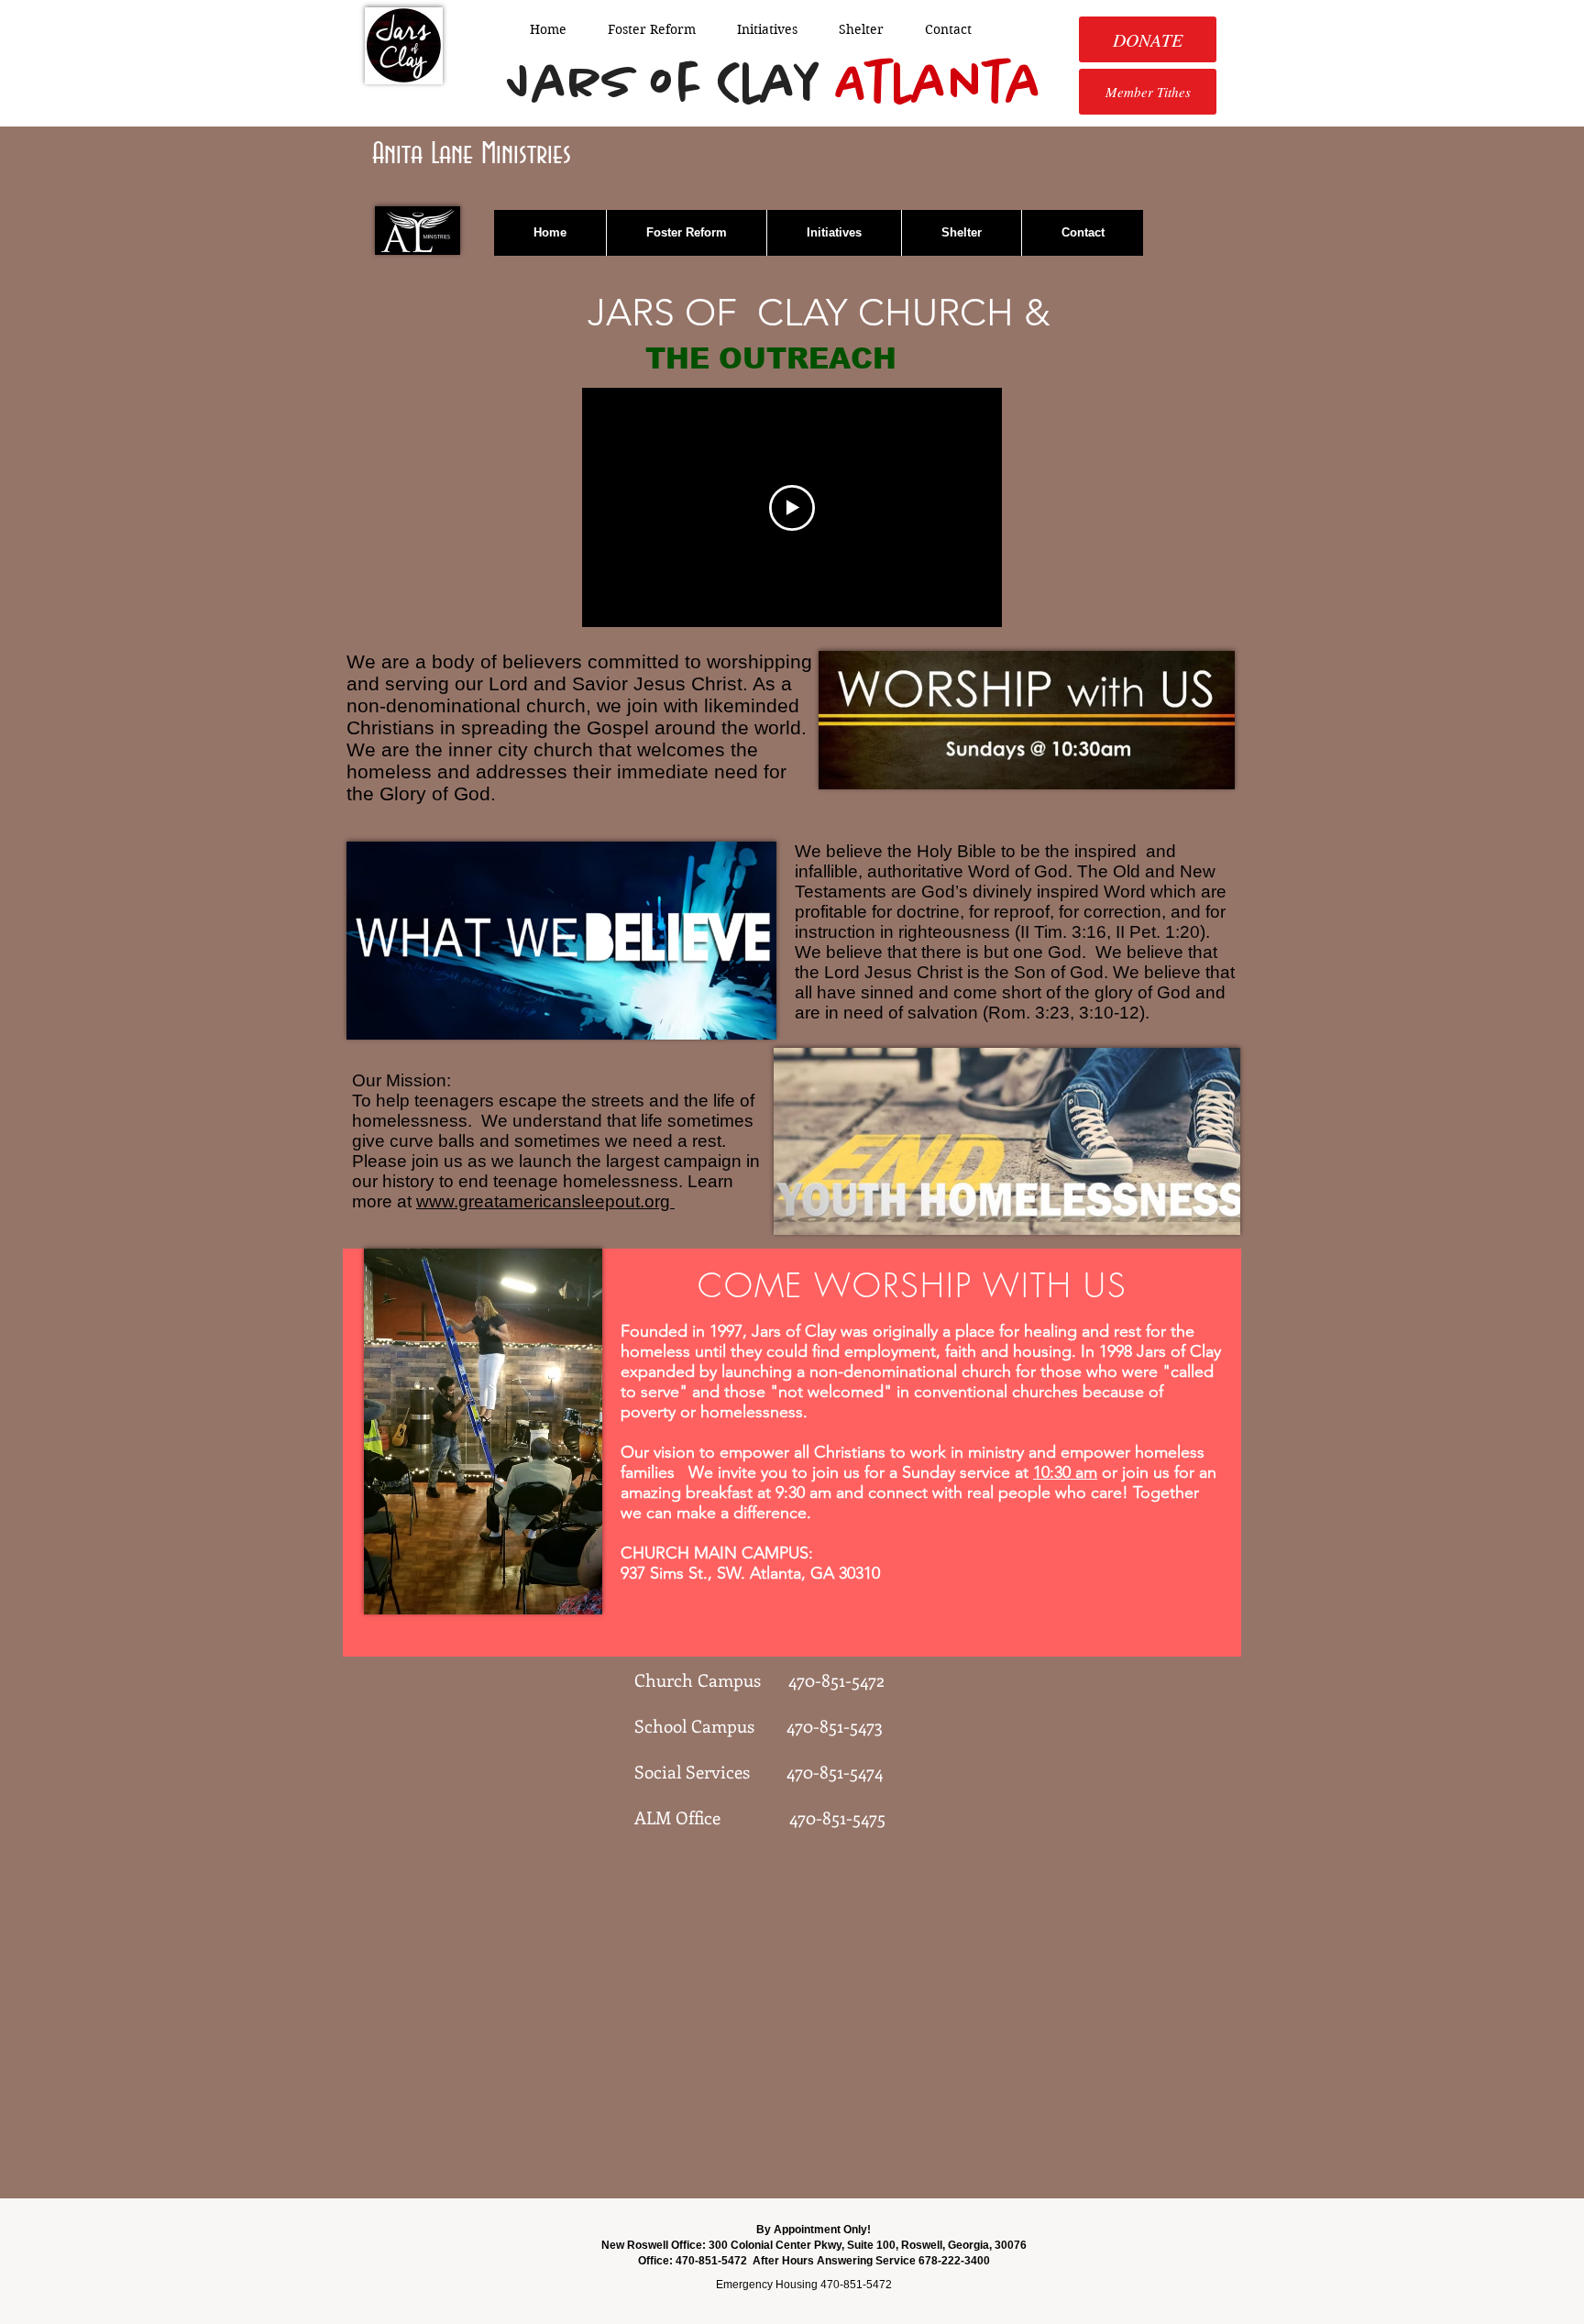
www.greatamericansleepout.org (545, 1201)
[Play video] (792, 508)
